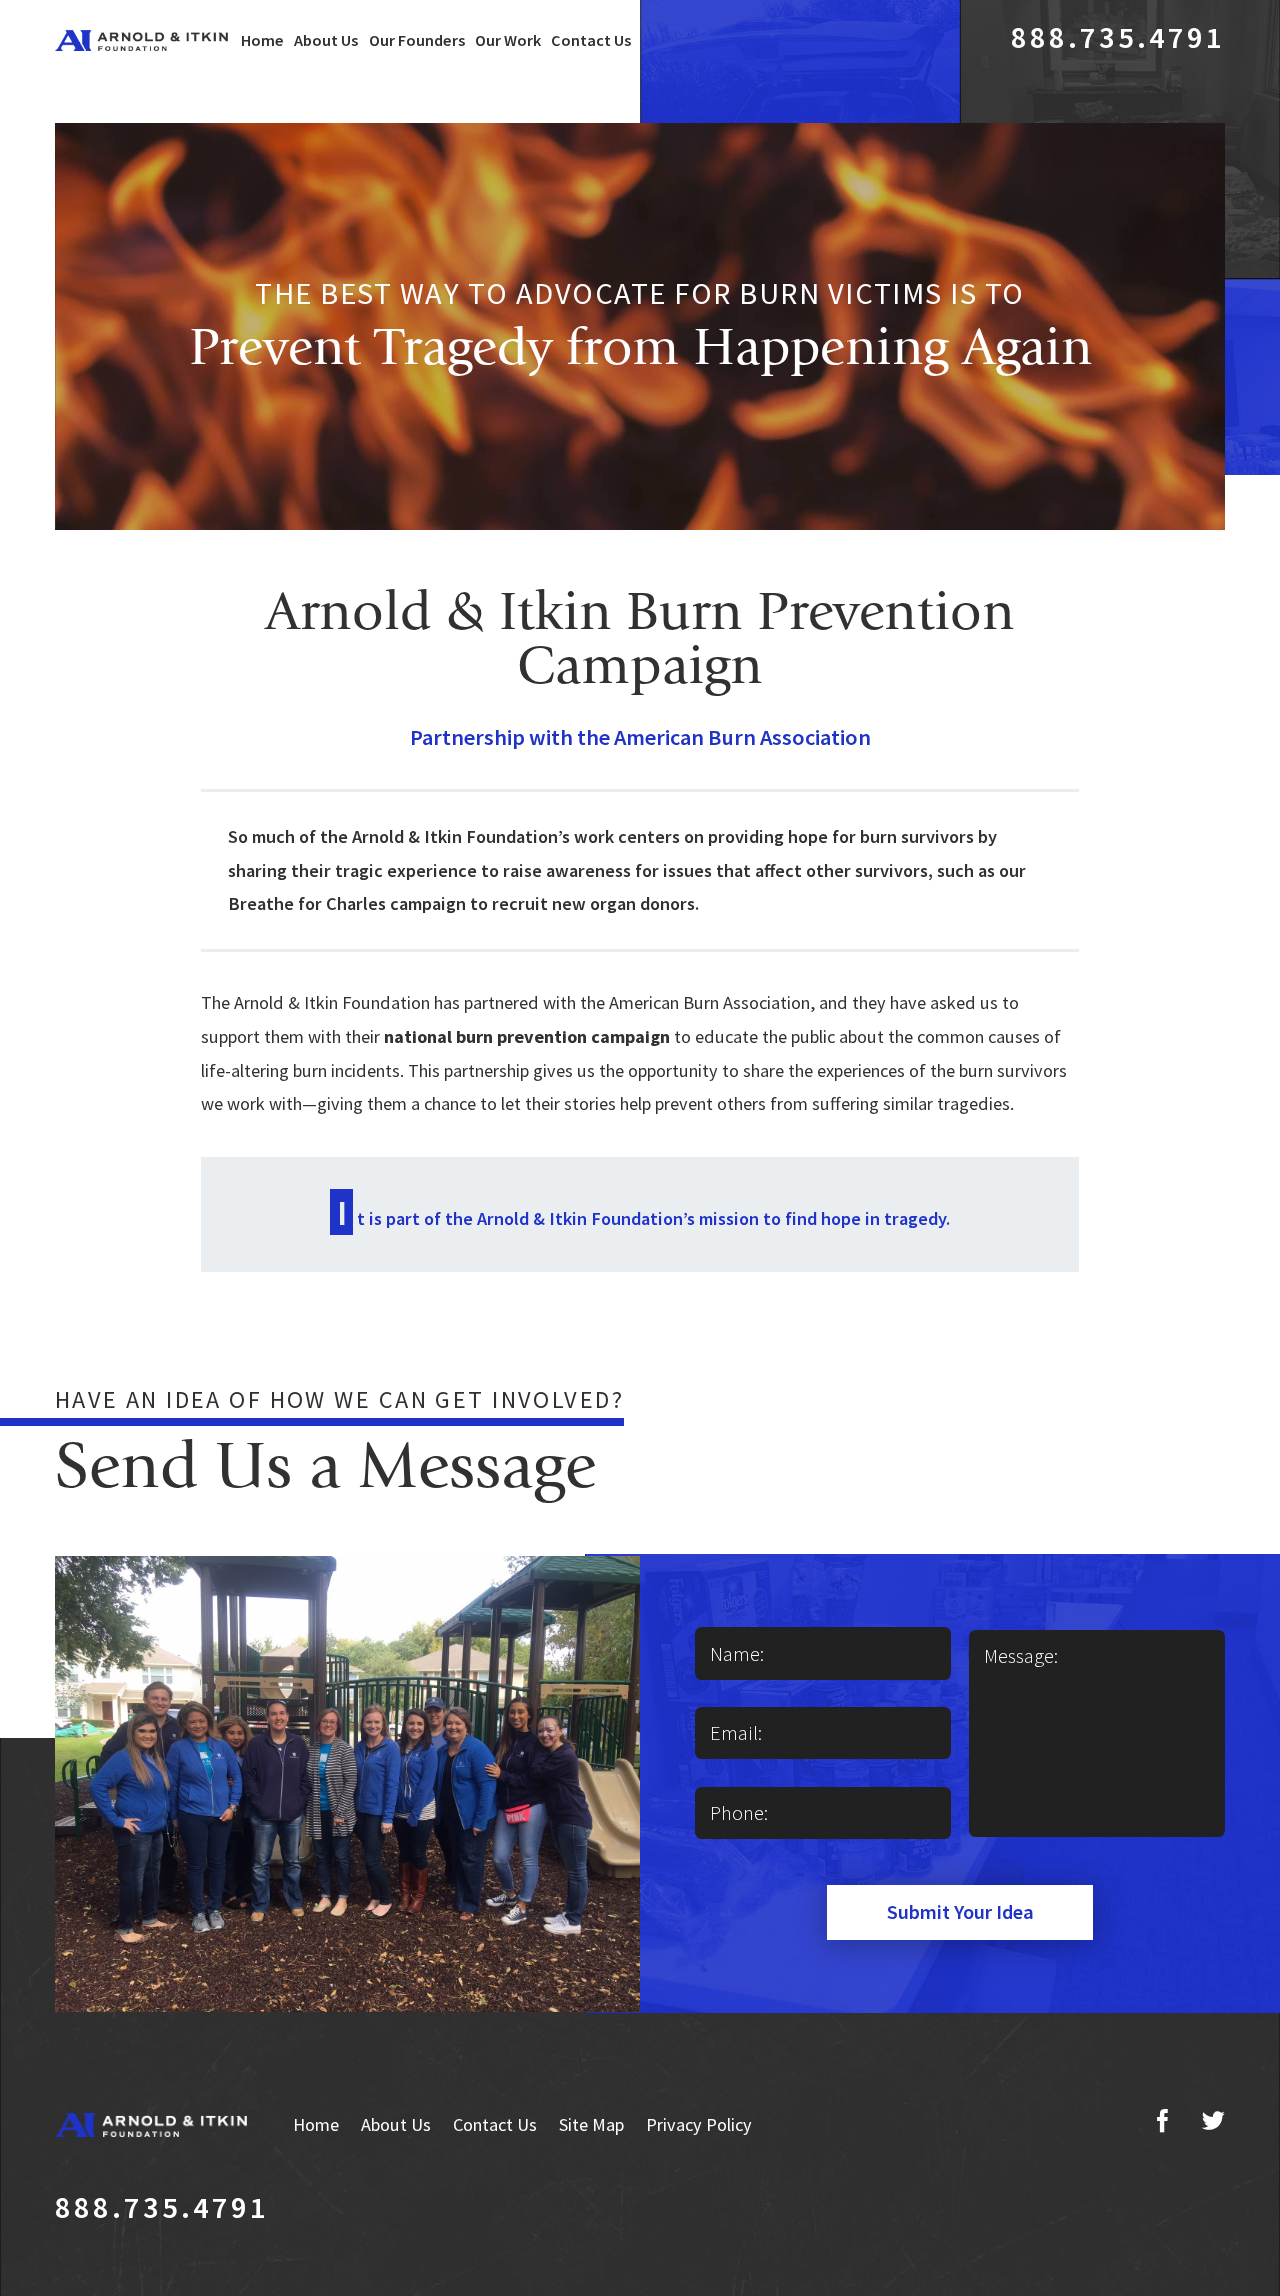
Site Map (591, 2124)
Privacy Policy (699, 2124)
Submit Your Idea (960, 1912)
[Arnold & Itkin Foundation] (141, 40)
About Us (326, 40)
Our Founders (417, 40)
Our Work (508, 40)
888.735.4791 (1118, 37)
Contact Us (591, 40)
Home (262, 40)
